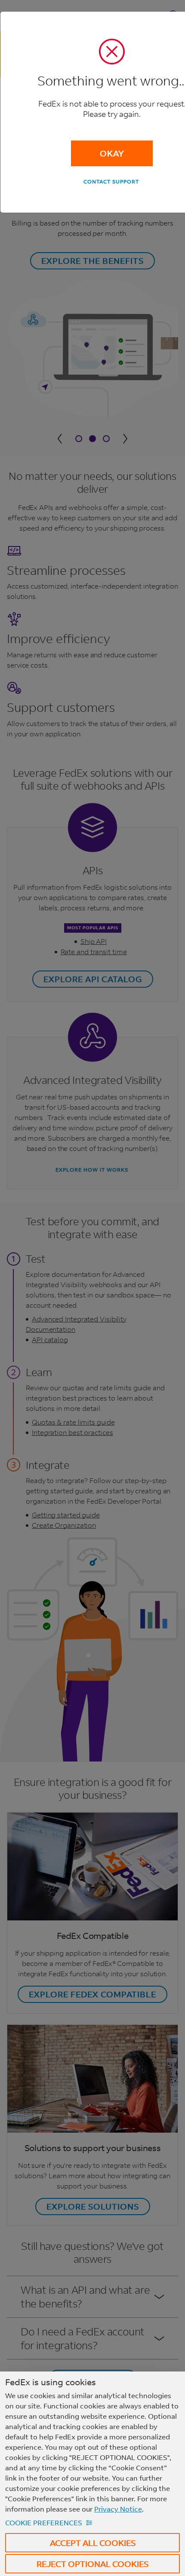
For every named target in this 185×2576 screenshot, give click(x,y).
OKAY (112, 153)
